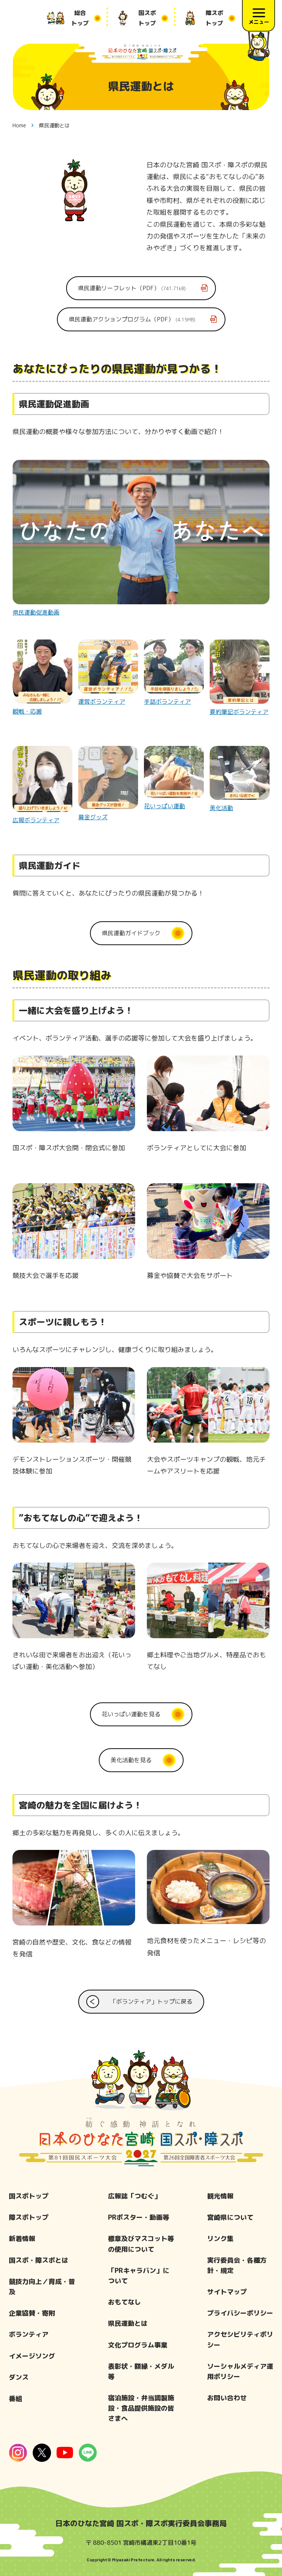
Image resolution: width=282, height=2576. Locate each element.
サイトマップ (227, 2292)
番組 (15, 2399)
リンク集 (220, 2239)
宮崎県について (230, 2217)
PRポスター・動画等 (139, 2217)
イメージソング (32, 2356)
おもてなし (124, 2302)
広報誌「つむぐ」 (134, 2196)
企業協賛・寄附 (32, 2313)
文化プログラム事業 (138, 2345)
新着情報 (22, 2239)
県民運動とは (128, 2323)
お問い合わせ (227, 2398)
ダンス (19, 2377)
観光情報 (220, 2196)
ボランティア (29, 2334)
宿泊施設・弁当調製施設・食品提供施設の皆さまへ (141, 2408)
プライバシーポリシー (240, 2313)
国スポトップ (29, 2196)
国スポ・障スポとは (39, 2260)
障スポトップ (29, 2217)
